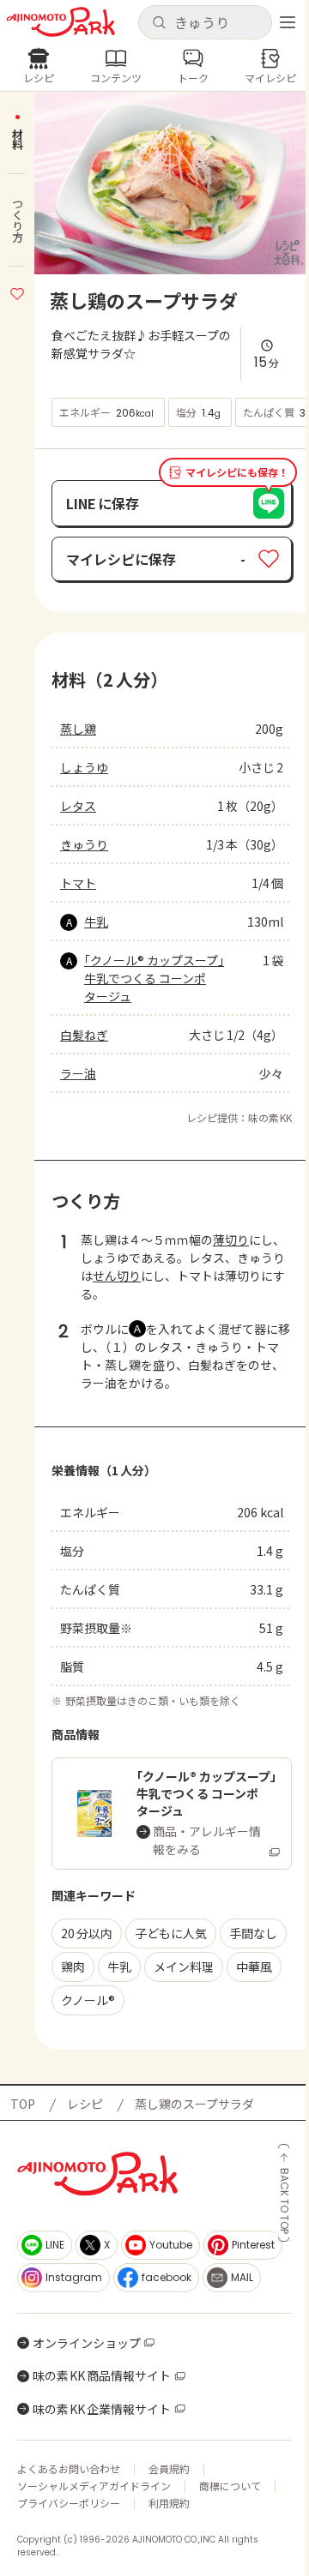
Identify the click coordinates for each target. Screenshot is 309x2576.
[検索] (159, 23)
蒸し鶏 (78, 729)
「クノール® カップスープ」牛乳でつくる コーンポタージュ (154, 978)
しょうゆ (84, 767)
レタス (78, 806)
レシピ (85, 2104)
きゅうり (84, 844)
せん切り (117, 1276)
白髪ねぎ (84, 1035)
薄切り (231, 1240)
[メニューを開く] (288, 22)
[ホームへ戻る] (61, 22)
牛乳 (96, 922)
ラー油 (78, 1073)
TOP (23, 2104)
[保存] (17, 291)
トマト (78, 883)
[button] (205, 22)
